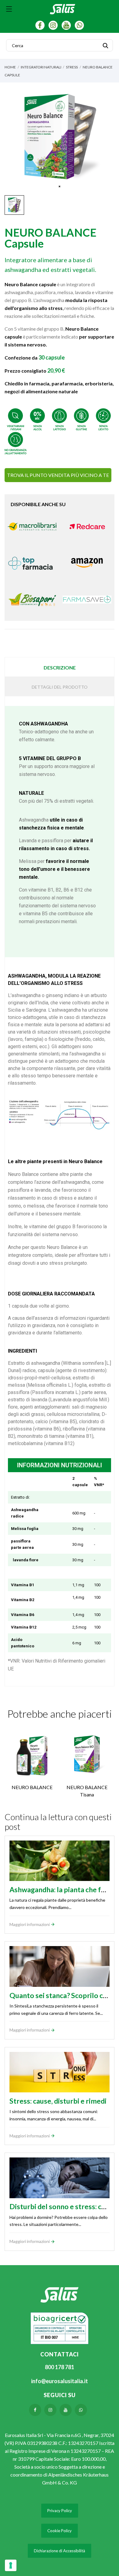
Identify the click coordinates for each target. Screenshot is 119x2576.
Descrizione (60, 667)
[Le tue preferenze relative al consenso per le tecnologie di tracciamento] (11, 2565)
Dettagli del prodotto (60, 687)
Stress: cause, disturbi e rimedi (58, 2101)
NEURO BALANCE (32, 1787)
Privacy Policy (60, 2511)
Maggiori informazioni (30, 1924)
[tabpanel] (60, 137)
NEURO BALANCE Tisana (87, 1791)
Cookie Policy (60, 2531)
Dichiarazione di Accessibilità (60, 2551)
